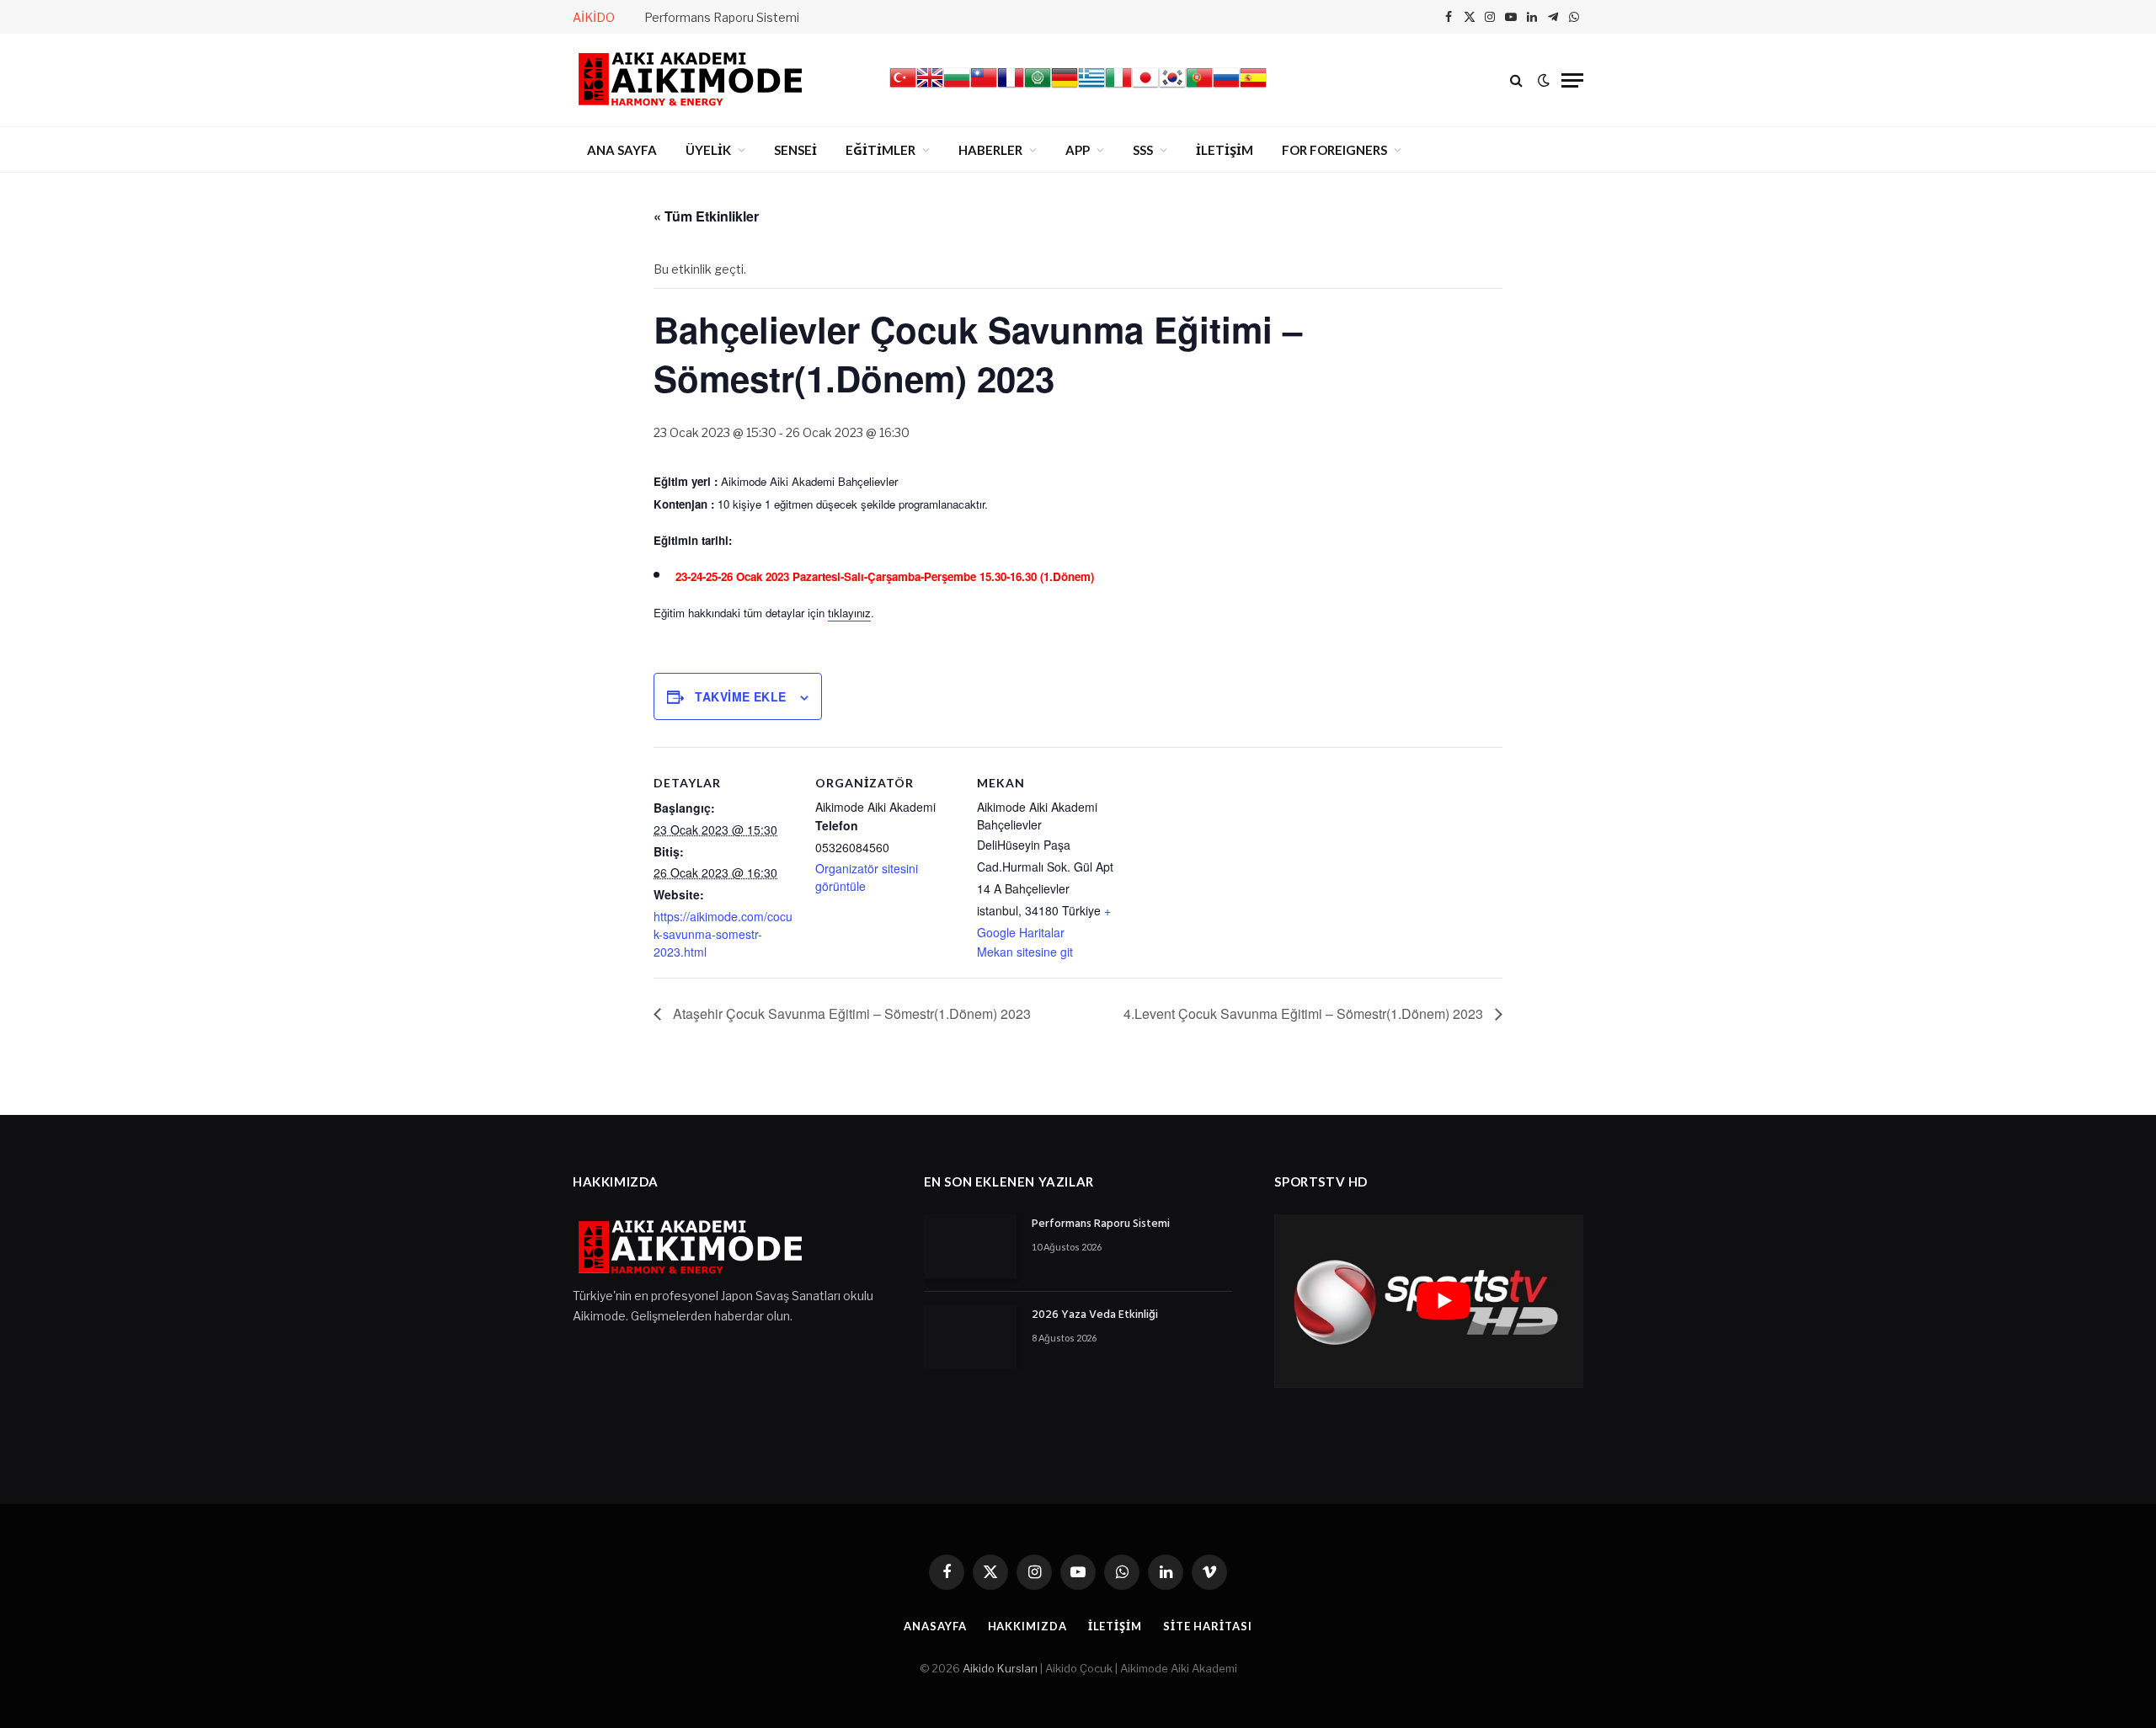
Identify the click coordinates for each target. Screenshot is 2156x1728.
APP (1078, 150)
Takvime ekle (740, 696)
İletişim (1115, 1626)
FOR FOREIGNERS (1334, 150)
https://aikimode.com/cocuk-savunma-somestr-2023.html (723, 934)
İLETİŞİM (1225, 150)
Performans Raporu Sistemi (722, 17)
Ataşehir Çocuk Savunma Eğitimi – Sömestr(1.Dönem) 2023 (850, 1013)
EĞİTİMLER (881, 150)
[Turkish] (903, 87)
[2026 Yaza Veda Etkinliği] (970, 1337)
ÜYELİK (708, 150)
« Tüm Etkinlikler (706, 216)
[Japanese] (1145, 87)
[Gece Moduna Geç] (1544, 80)
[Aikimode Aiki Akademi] (691, 80)
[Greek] (1091, 87)
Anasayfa (935, 1626)
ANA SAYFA (622, 150)
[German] (1065, 87)
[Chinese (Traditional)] (984, 87)
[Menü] (1572, 80)
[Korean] (1172, 87)
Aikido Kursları (1000, 1668)
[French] (1011, 87)
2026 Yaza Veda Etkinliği (1095, 1315)
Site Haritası (1208, 1626)
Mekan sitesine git (1025, 952)
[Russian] (1226, 87)
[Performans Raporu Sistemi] (970, 1246)
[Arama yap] (1516, 80)
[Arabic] (1038, 87)
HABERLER (990, 150)
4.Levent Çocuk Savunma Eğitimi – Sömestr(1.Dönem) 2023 (1305, 1013)
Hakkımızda (1027, 1626)
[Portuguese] (1199, 87)
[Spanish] (1253, 87)
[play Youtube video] (1443, 1301)
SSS (1143, 150)
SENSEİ (795, 150)
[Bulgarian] (957, 87)
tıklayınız (849, 613)
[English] (930, 87)
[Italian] (1118, 87)
